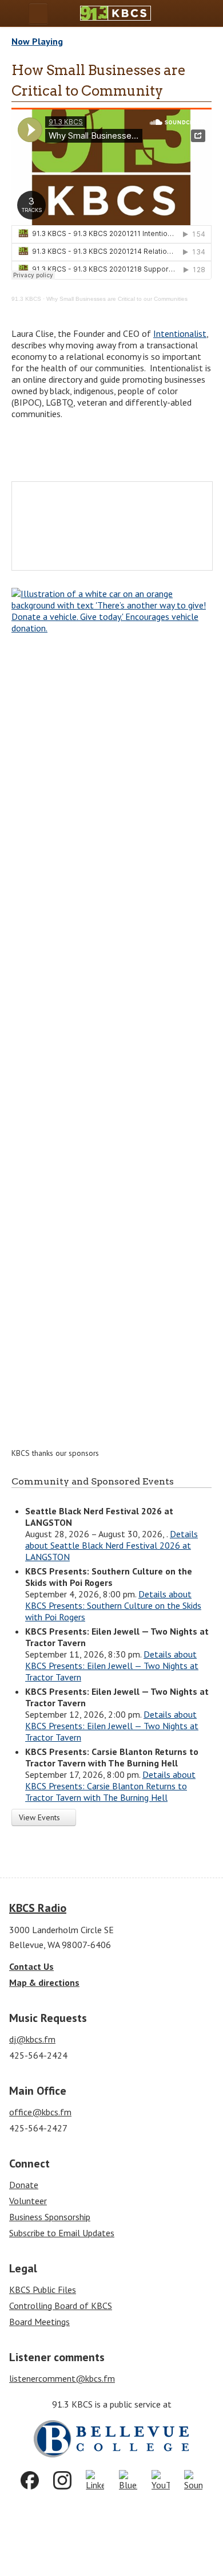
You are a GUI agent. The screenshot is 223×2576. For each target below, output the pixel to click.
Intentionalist (180, 333)
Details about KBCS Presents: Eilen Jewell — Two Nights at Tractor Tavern (112, 1666)
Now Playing (37, 41)
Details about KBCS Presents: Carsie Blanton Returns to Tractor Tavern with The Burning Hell (110, 1786)
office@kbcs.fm (40, 2112)
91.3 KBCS (26, 299)
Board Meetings (39, 2322)
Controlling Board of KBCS (61, 2306)
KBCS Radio (38, 1908)
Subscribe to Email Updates (62, 2233)
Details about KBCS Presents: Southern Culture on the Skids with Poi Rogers (113, 1605)
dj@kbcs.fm (32, 2039)
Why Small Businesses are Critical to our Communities (117, 299)
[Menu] (38, 13)
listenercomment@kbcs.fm (62, 2378)
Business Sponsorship (50, 2217)
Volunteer (28, 2201)
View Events (41, 1817)
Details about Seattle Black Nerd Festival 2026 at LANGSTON (111, 1545)
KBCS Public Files (43, 2290)
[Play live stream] (190, 13)
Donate (24, 2185)
